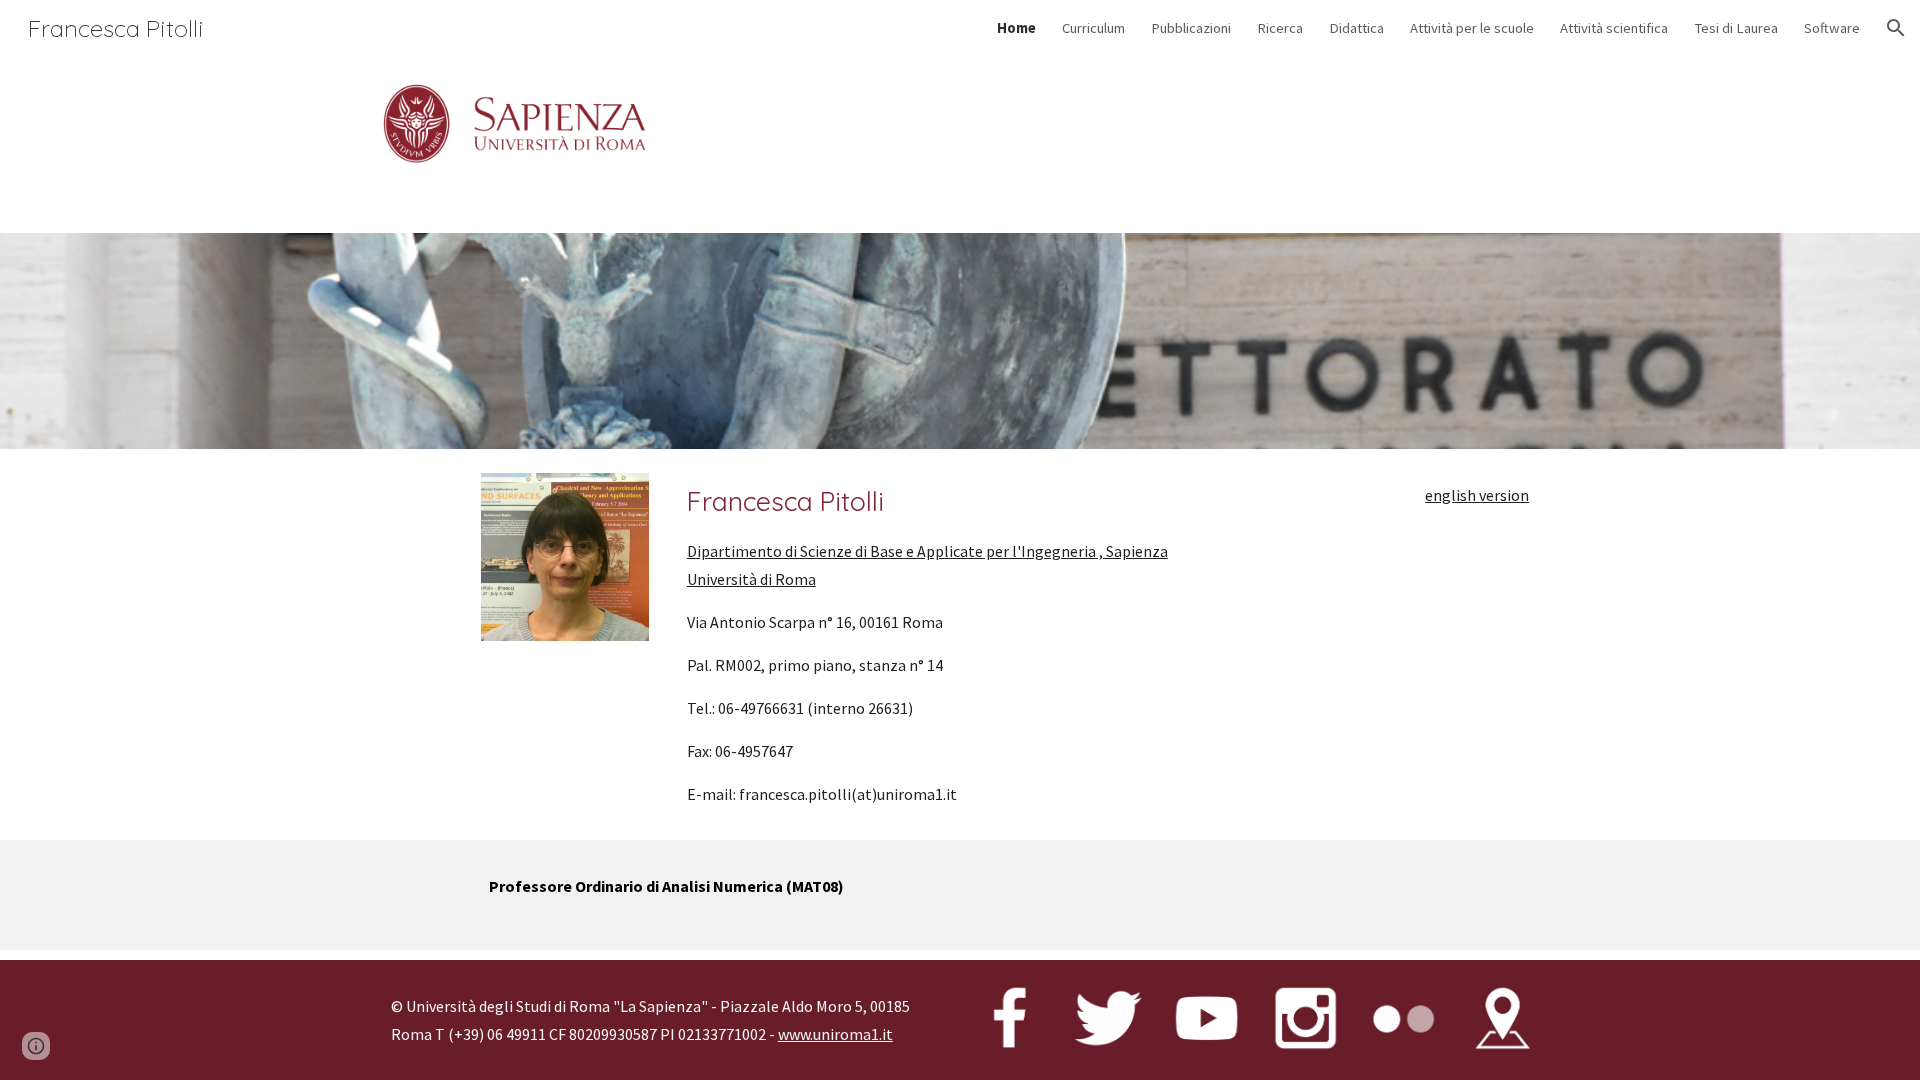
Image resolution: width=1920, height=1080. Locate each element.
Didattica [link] (1356, 28)
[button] (1896, 28)
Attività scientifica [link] (1614, 28)
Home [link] (1016, 28)
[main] (960, 645)
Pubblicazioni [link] (1191, 28)
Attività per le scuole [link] (1472, 28)
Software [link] (1832, 28)
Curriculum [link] (1093, 28)
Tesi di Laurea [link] (1736, 28)
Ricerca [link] (1280, 28)
